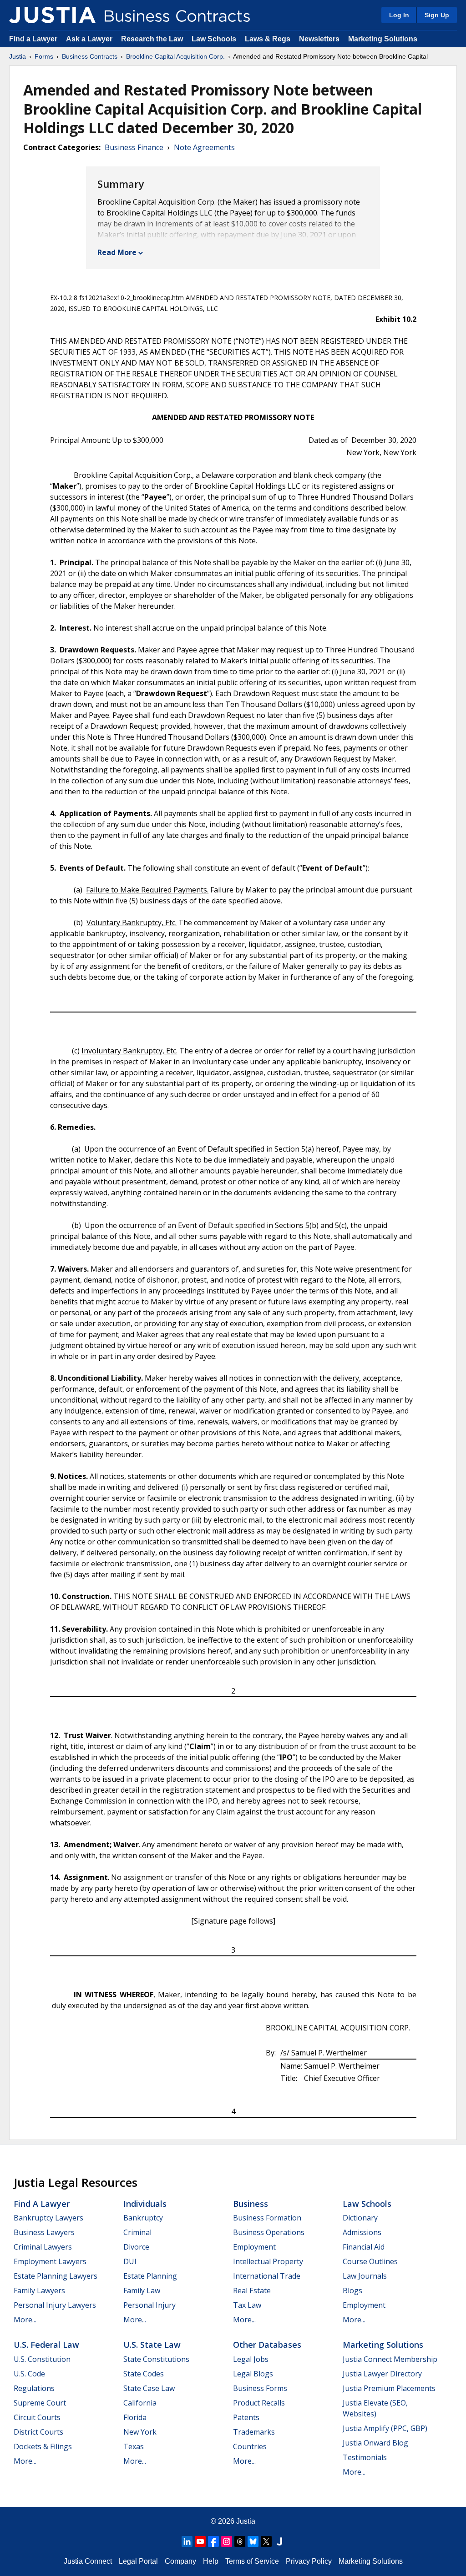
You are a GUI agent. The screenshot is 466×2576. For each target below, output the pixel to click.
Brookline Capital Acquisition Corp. (175, 56)
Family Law (142, 2290)
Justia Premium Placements (389, 2388)
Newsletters (319, 39)
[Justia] (52, 15)
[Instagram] (227, 2541)
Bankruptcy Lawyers (48, 2218)
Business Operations (269, 2232)
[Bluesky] (253, 2541)
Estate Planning (150, 2276)
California (140, 2403)
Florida (135, 2417)
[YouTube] (200, 2541)
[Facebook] (213, 2541)
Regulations (34, 2388)
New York (140, 2432)
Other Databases (267, 2345)
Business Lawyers (44, 2232)
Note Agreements (204, 147)
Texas (134, 2446)
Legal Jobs (251, 2359)
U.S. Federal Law (46, 2345)
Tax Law (247, 2305)
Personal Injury (149, 2305)
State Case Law (149, 2388)
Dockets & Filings (43, 2446)
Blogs (352, 2290)
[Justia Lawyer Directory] (279, 2541)
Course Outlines (370, 2261)
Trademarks (254, 2432)
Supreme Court (40, 2403)
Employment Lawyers (50, 2261)
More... (25, 2320)
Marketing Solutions (383, 39)
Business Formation (267, 2218)
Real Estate (252, 2290)
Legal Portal (138, 2561)
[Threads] (240, 2541)
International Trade (267, 2276)
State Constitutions (156, 2359)
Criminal (137, 2232)
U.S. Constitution (42, 2359)
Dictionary (360, 2218)
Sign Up (437, 15)
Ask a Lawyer (90, 39)
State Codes (144, 2374)
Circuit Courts (37, 2417)
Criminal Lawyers (43, 2247)
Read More (117, 252)
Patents (246, 2417)
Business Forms (260, 2388)
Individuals (145, 2204)
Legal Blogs (253, 2374)
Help (211, 2561)
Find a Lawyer (33, 39)
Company (180, 2561)
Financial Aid (364, 2247)
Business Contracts (90, 56)
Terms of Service (252, 2561)
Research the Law (152, 39)
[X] (266, 2541)
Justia (18, 56)
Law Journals (365, 2276)
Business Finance (134, 147)
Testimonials (365, 2457)
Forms (44, 56)
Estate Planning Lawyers (56, 2276)
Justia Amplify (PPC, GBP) (385, 2428)
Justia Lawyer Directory (382, 2374)
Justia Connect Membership (390, 2359)
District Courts (38, 2432)
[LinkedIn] (187, 2541)
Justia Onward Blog (375, 2443)
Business (251, 2204)
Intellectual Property (268, 2261)
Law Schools (214, 39)
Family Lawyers (39, 2290)
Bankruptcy (143, 2218)
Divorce (136, 2247)
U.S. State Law (152, 2345)
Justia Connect (88, 2561)
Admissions (362, 2232)
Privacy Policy (309, 2561)
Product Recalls (259, 2403)
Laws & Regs (268, 39)
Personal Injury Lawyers (55, 2305)
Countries (250, 2446)
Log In (399, 15)
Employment (254, 2247)
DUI (130, 2261)
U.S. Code (29, 2374)
